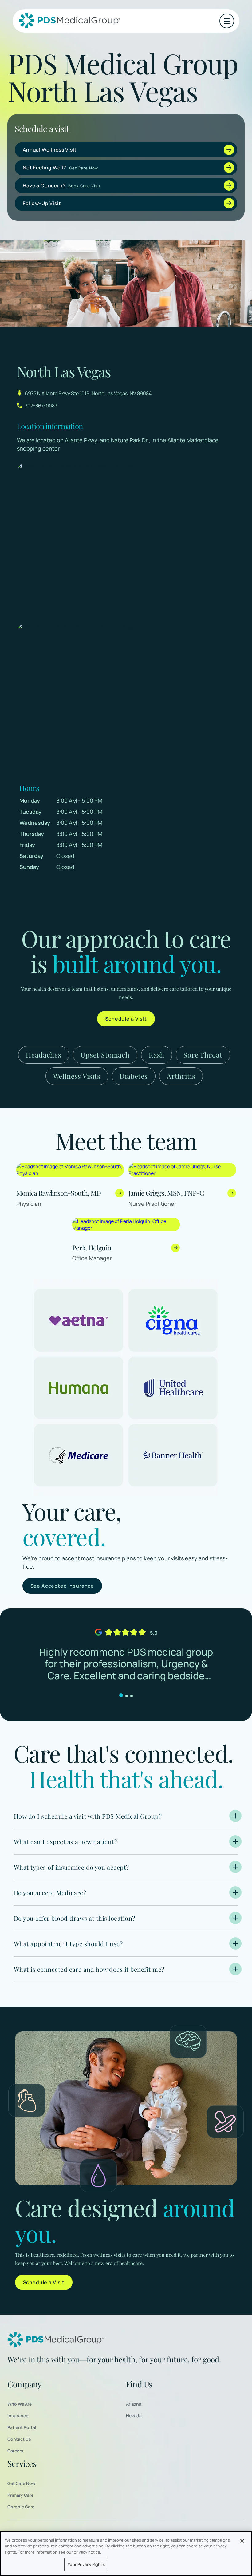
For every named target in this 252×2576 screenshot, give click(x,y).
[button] (227, 21)
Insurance (18, 2416)
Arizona (134, 2404)
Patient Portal (22, 2427)
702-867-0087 (41, 406)
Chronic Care (21, 2507)
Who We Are (20, 2404)
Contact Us (19, 2439)
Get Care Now (21, 2483)
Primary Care (20, 2495)
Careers (15, 2451)
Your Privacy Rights (86, 2564)
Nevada (134, 2416)
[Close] (242, 2541)
